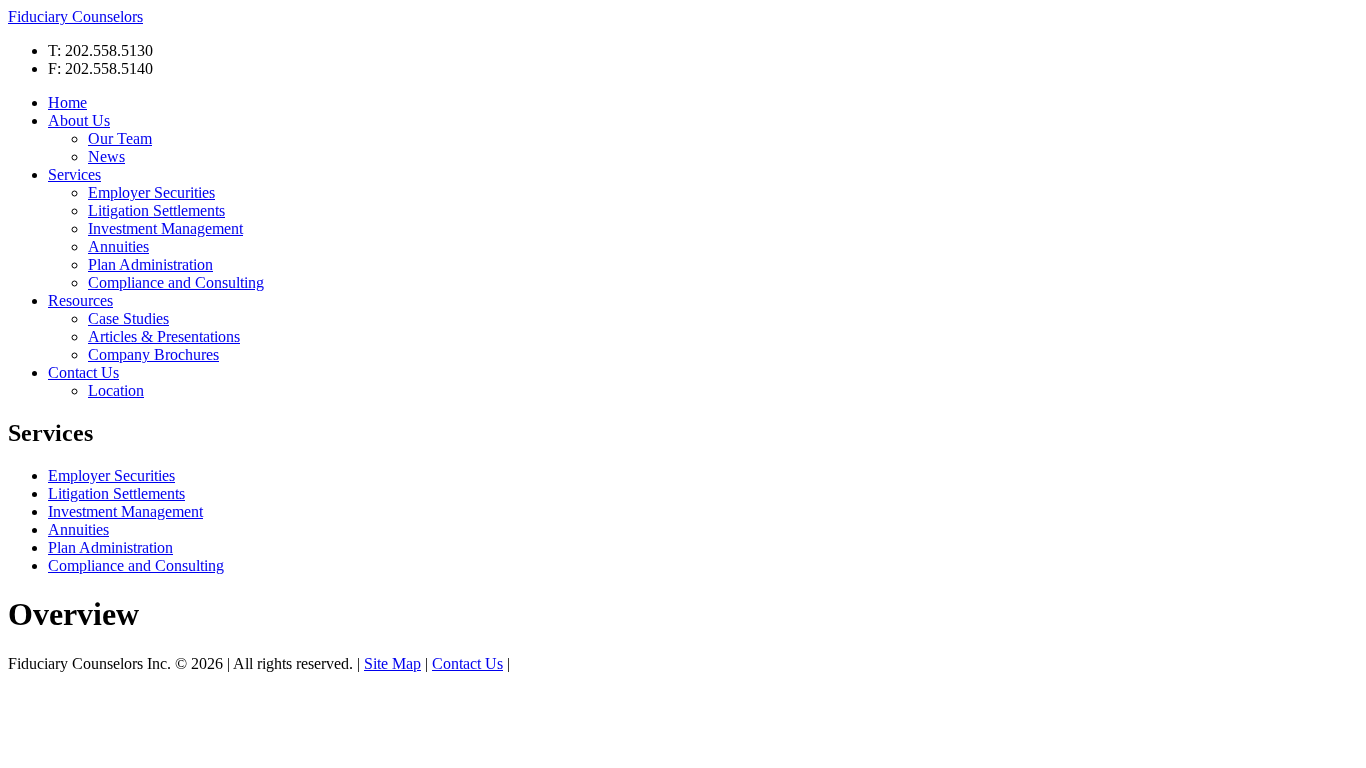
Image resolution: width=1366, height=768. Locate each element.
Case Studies (128, 318)
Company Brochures (153, 354)
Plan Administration (150, 264)
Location (116, 390)
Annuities (118, 246)
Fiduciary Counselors (75, 16)
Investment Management (165, 228)
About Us (79, 120)
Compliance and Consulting (176, 282)
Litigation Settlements (156, 210)
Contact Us (83, 372)
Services (74, 174)
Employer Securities (151, 192)
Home (67, 102)
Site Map (392, 663)
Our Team (120, 138)
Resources (80, 300)
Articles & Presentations (164, 336)
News (106, 156)
